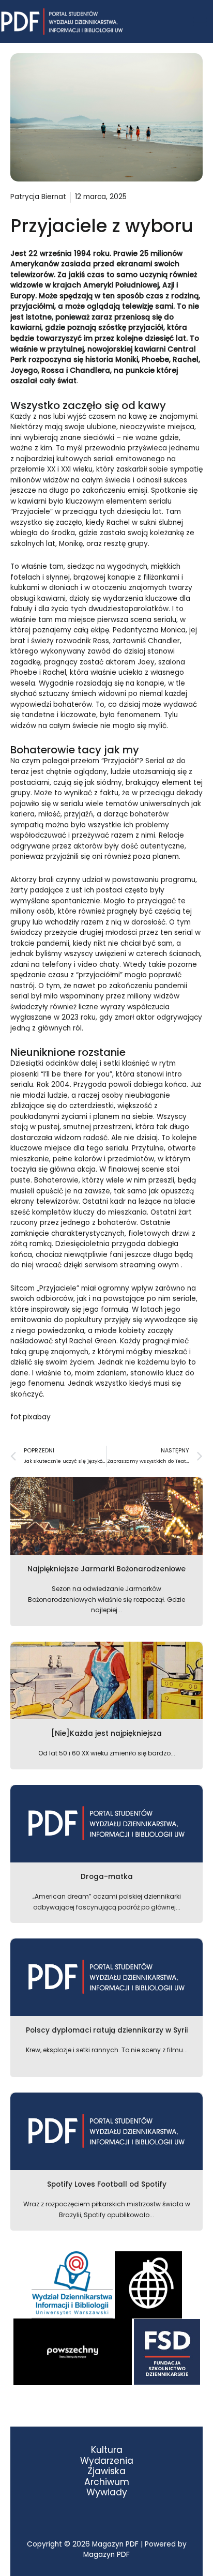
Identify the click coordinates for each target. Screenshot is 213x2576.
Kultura (107, 2450)
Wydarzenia (107, 2461)
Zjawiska (106, 2471)
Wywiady (107, 2492)
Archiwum (107, 2482)
